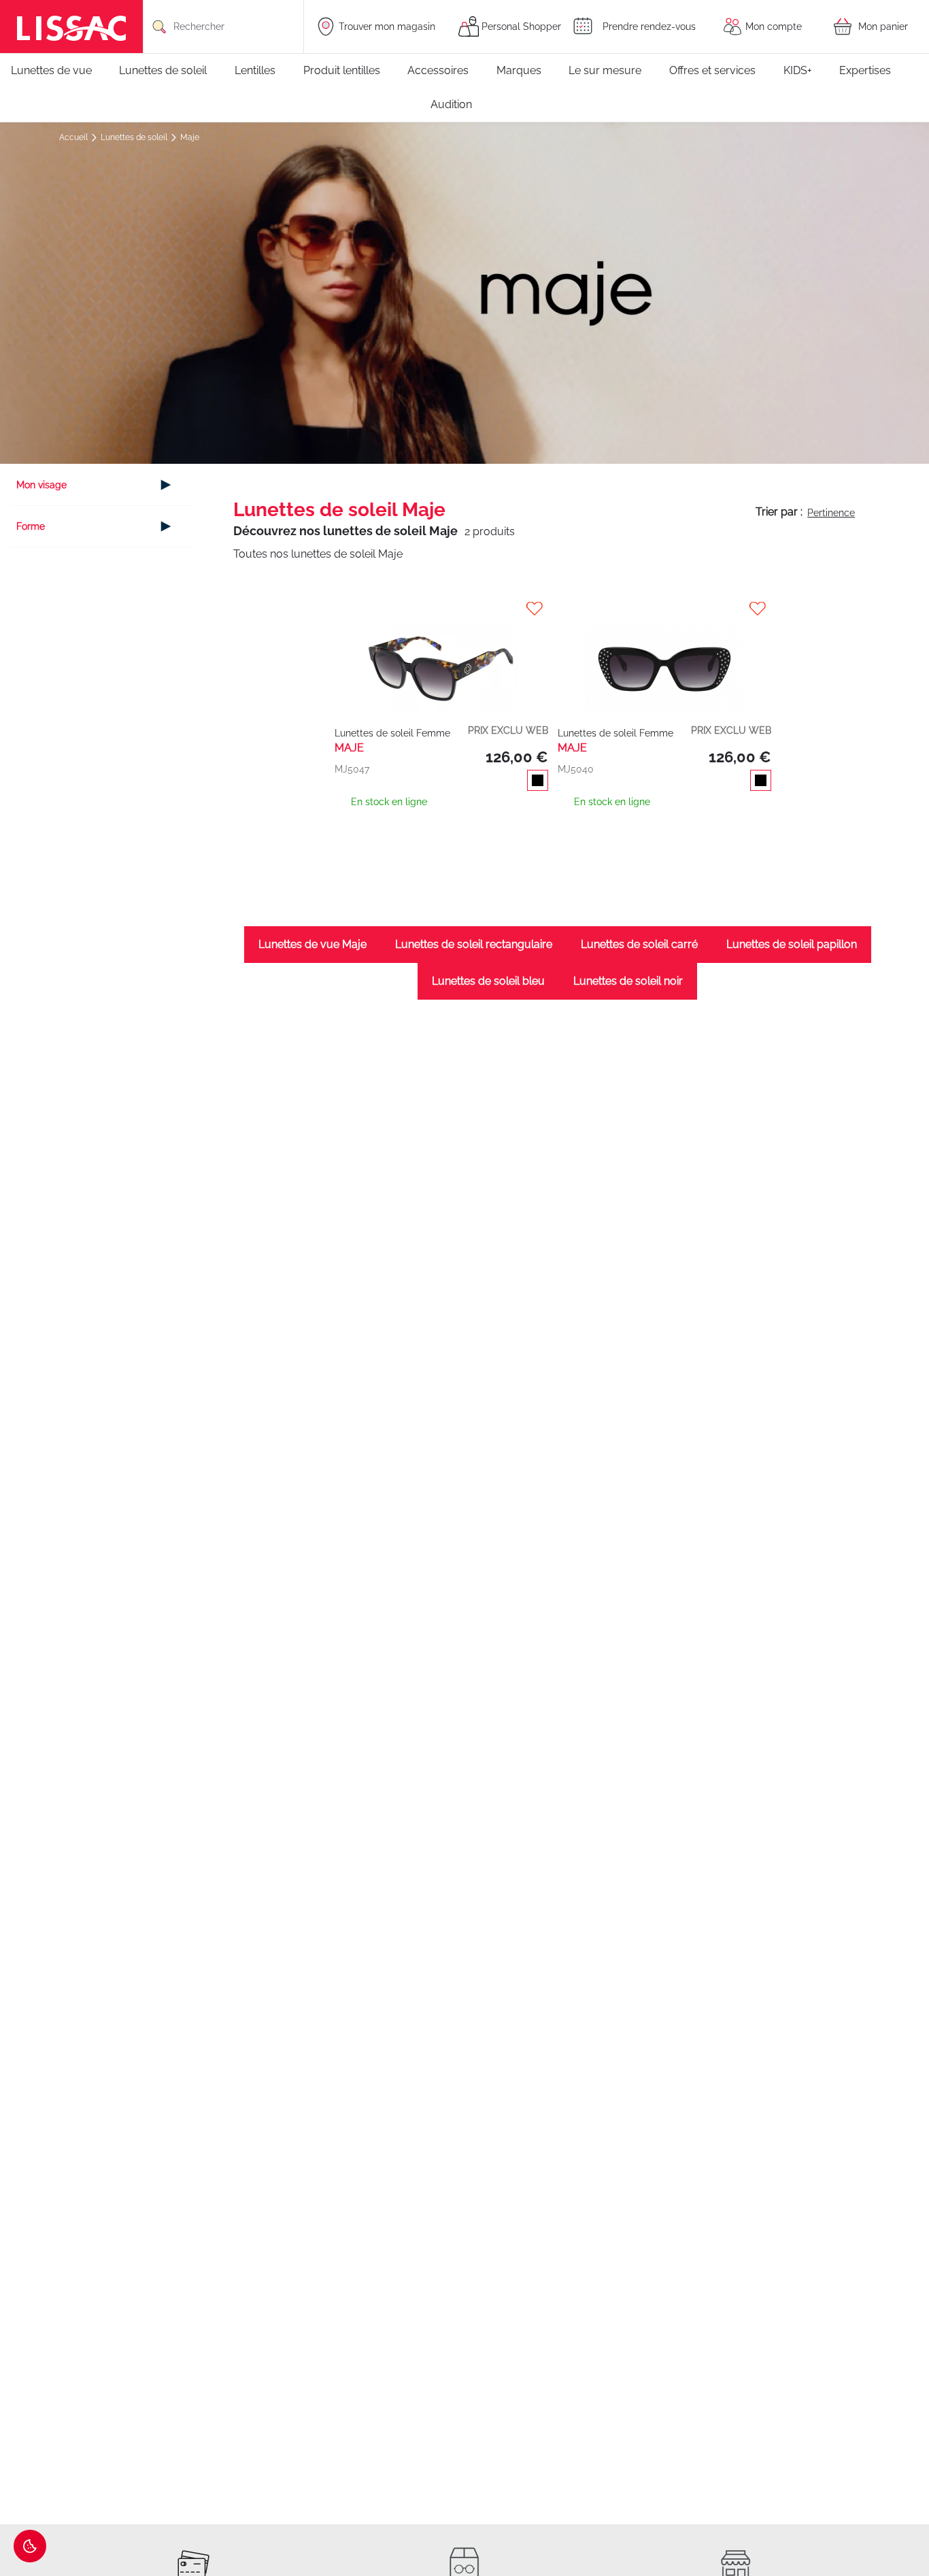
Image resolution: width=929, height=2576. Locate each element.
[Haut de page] (898, 2525)
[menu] (464, 88)
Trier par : (779, 512)
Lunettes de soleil (135, 137)
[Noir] (535, 782)
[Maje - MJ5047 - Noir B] (442, 656)
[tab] (102, 485)
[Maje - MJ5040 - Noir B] (665, 656)
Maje (190, 137)
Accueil (74, 137)
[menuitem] (58, 71)
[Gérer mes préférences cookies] (30, 2546)
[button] (443, 609)
